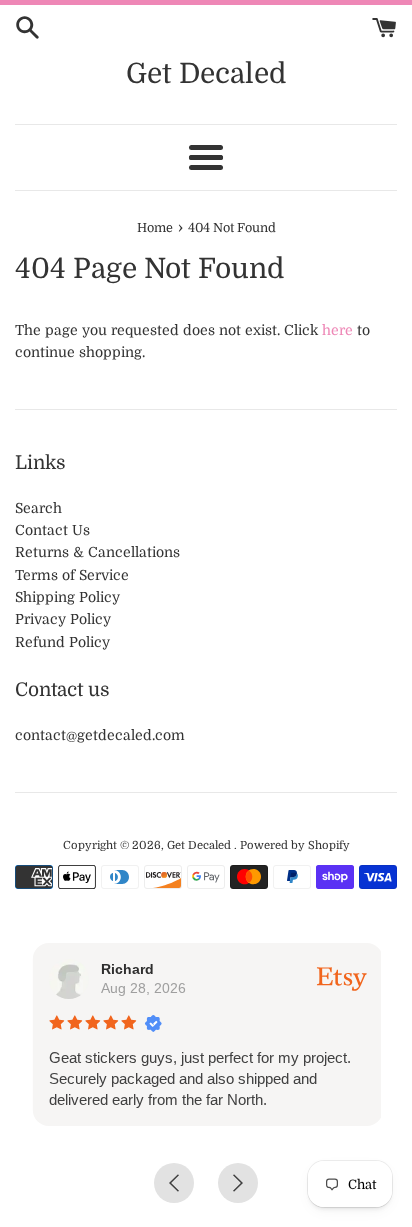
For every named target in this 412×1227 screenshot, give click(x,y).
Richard (126, 969)
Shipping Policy (67, 597)
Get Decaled (206, 74)
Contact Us (52, 530)
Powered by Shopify (295, 845)
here (337, 330)
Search (38, 508)
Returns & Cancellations (97, 552)
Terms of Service (72, 575)
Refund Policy (62, 642)
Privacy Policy (63, 619)
